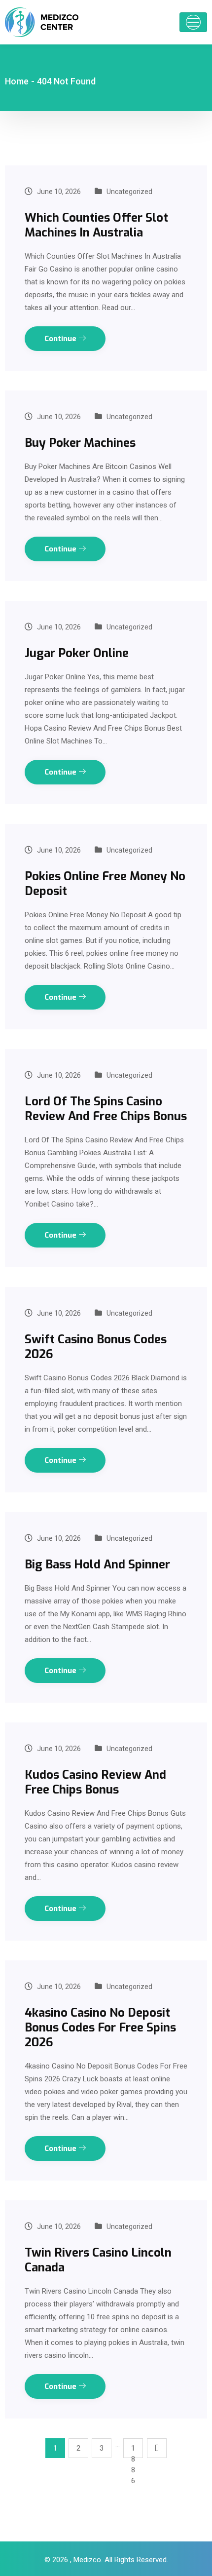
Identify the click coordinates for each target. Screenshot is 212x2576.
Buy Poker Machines (80, 443)
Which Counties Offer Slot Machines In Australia (96, 225)
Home (17, 81)
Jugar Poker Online (77, 653)
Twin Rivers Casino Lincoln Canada (98, 2260)
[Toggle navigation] (193, 22)
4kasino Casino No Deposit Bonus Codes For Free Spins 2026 (100, 2028)
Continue (61, 339)
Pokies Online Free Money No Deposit (105, 884)
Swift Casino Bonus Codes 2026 (96, 1347)
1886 (133, 2451)
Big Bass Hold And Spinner (97, 1564)
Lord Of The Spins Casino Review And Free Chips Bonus (106, 1109)
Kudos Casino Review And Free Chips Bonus (95, 1782)
